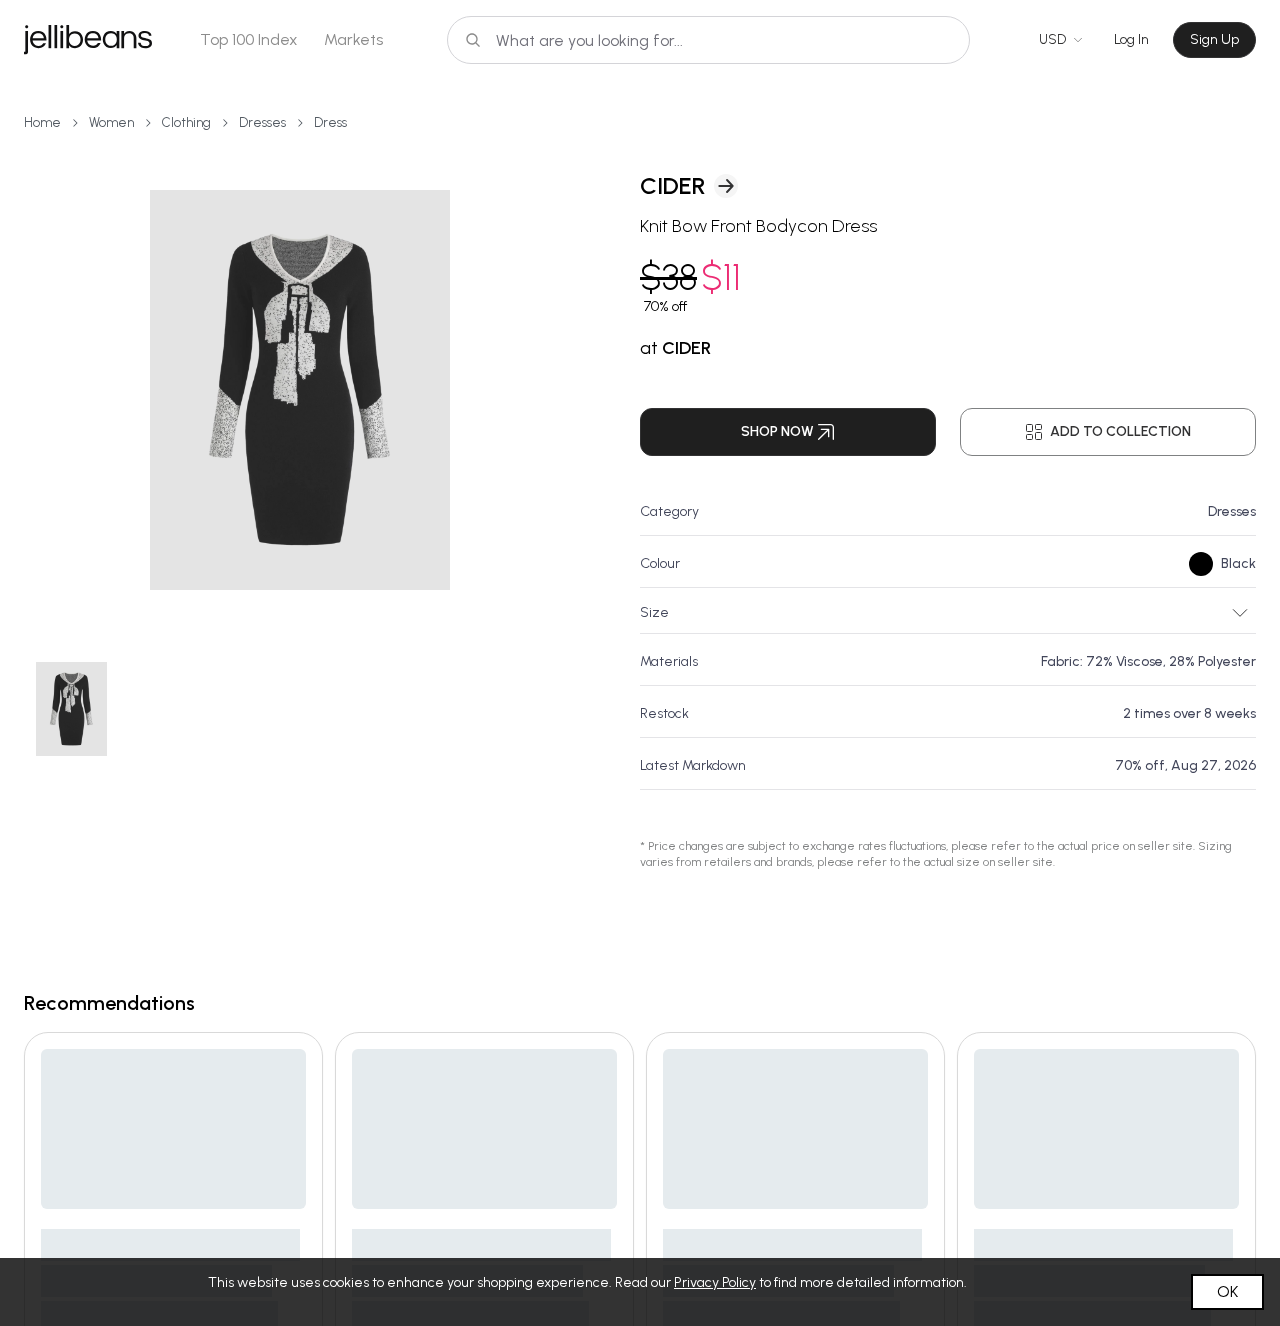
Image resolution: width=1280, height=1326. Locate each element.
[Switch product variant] (71, 709)
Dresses (262, 122)
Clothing (186, 122)
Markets (353, 39)
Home (42, 122)
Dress (330, 122)
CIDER (673, 185)
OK (1227, 1291)
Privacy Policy (715, 1282)
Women (111, 122)
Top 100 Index (249, 39)
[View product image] (300, 390)
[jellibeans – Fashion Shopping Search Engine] (88, 40)
